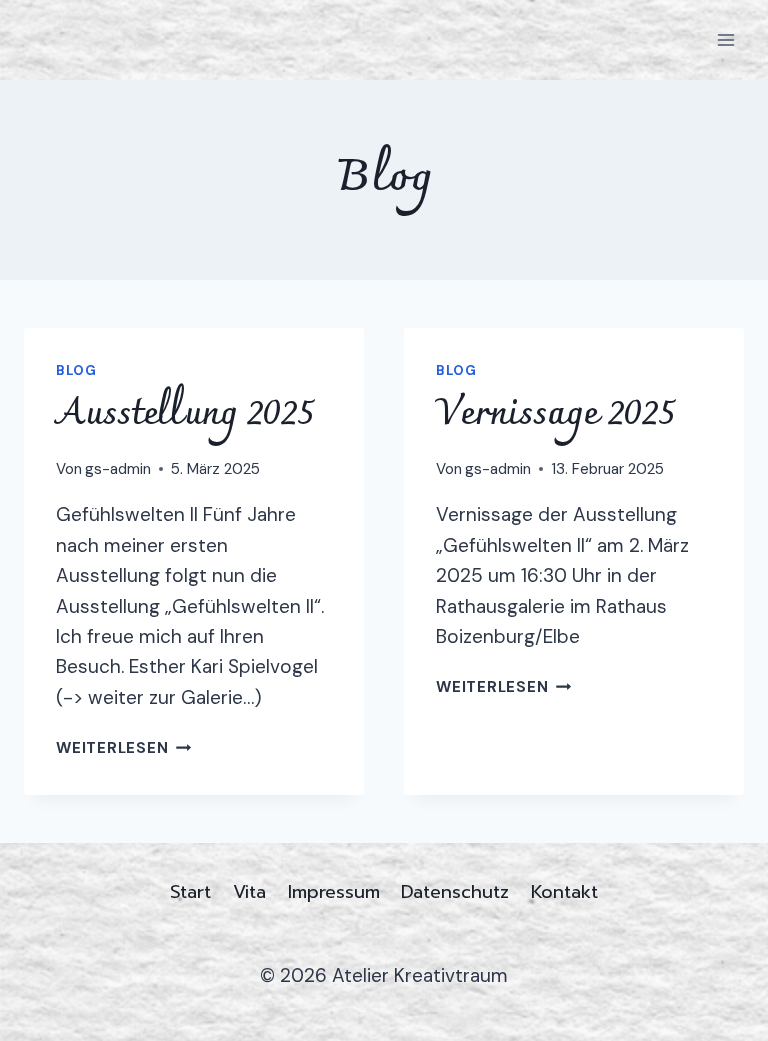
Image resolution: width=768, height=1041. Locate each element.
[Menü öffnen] (725, 39)
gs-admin (118, 469)
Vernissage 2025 (555, 415)
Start (190, 892)
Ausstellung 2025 (185, 415)
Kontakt (564, 892)
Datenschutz (455, 892)
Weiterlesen (123, 748)
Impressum (334, 892)
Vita (249, 892)
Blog (76, 370)
